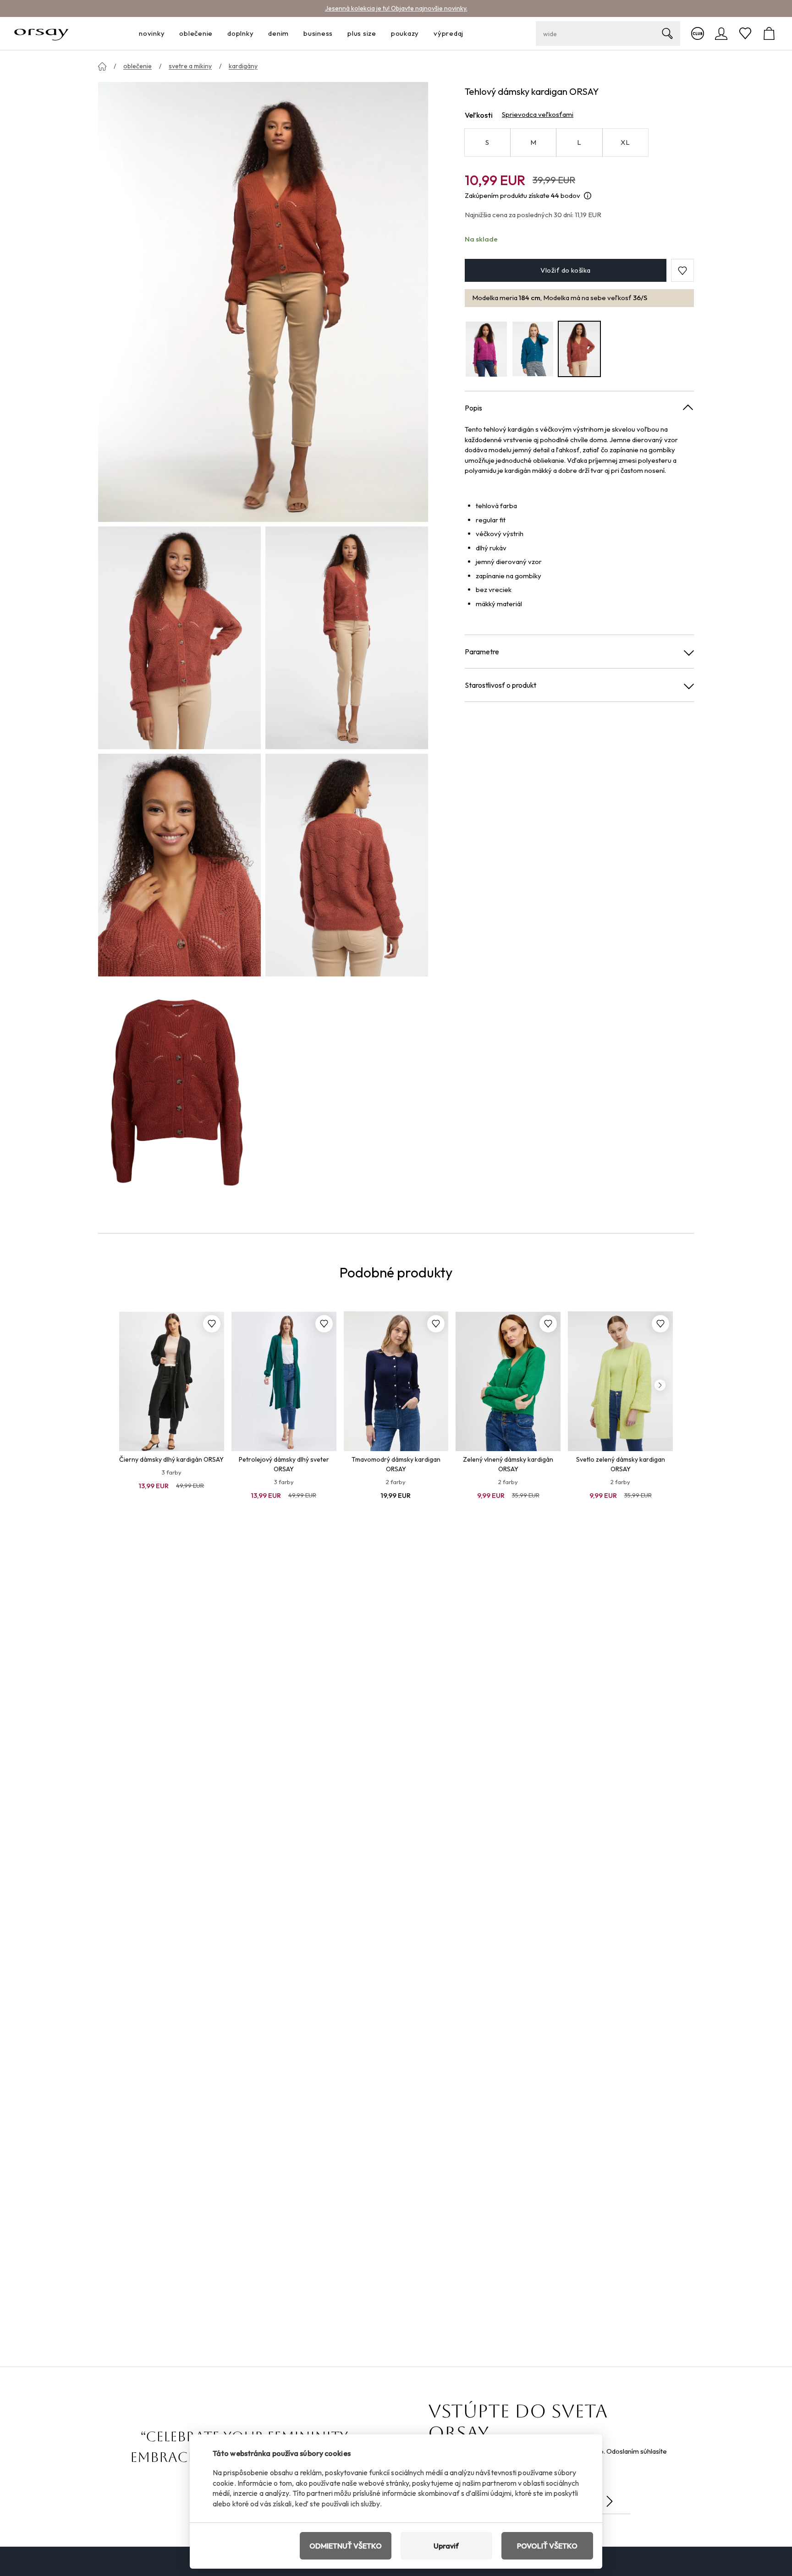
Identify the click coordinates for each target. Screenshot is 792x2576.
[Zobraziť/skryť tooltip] (588, 196)
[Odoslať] (610, 2501)
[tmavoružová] (486, 349)
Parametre (482, 652)
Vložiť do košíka (565, 271)
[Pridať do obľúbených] (212, 1324)
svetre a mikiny (190, 66)
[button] (682, 271)
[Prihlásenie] (721, 33)
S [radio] (487, 142)
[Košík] (769, 33)
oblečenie (137, 66)
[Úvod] (102, 66)
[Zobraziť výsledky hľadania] (667, 33)
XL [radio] (625, 142)
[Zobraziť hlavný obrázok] (263, 302)
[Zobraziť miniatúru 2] (347, 638)
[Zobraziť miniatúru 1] (179, 638)
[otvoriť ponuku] (167, 34)
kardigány (243, 66)
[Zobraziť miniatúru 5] (179, 1092)
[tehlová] (579, 349)
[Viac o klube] (698, 33)
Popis (473, 408)
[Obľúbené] (745, 33)
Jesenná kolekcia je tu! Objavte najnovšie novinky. (396, 8)
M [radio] (533, 142)
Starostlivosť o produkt (500, 685)
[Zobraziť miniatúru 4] (347, 865)
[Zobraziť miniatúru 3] (179, 865)
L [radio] (579, 142)
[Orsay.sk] (41, 33)
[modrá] (533, 349)
